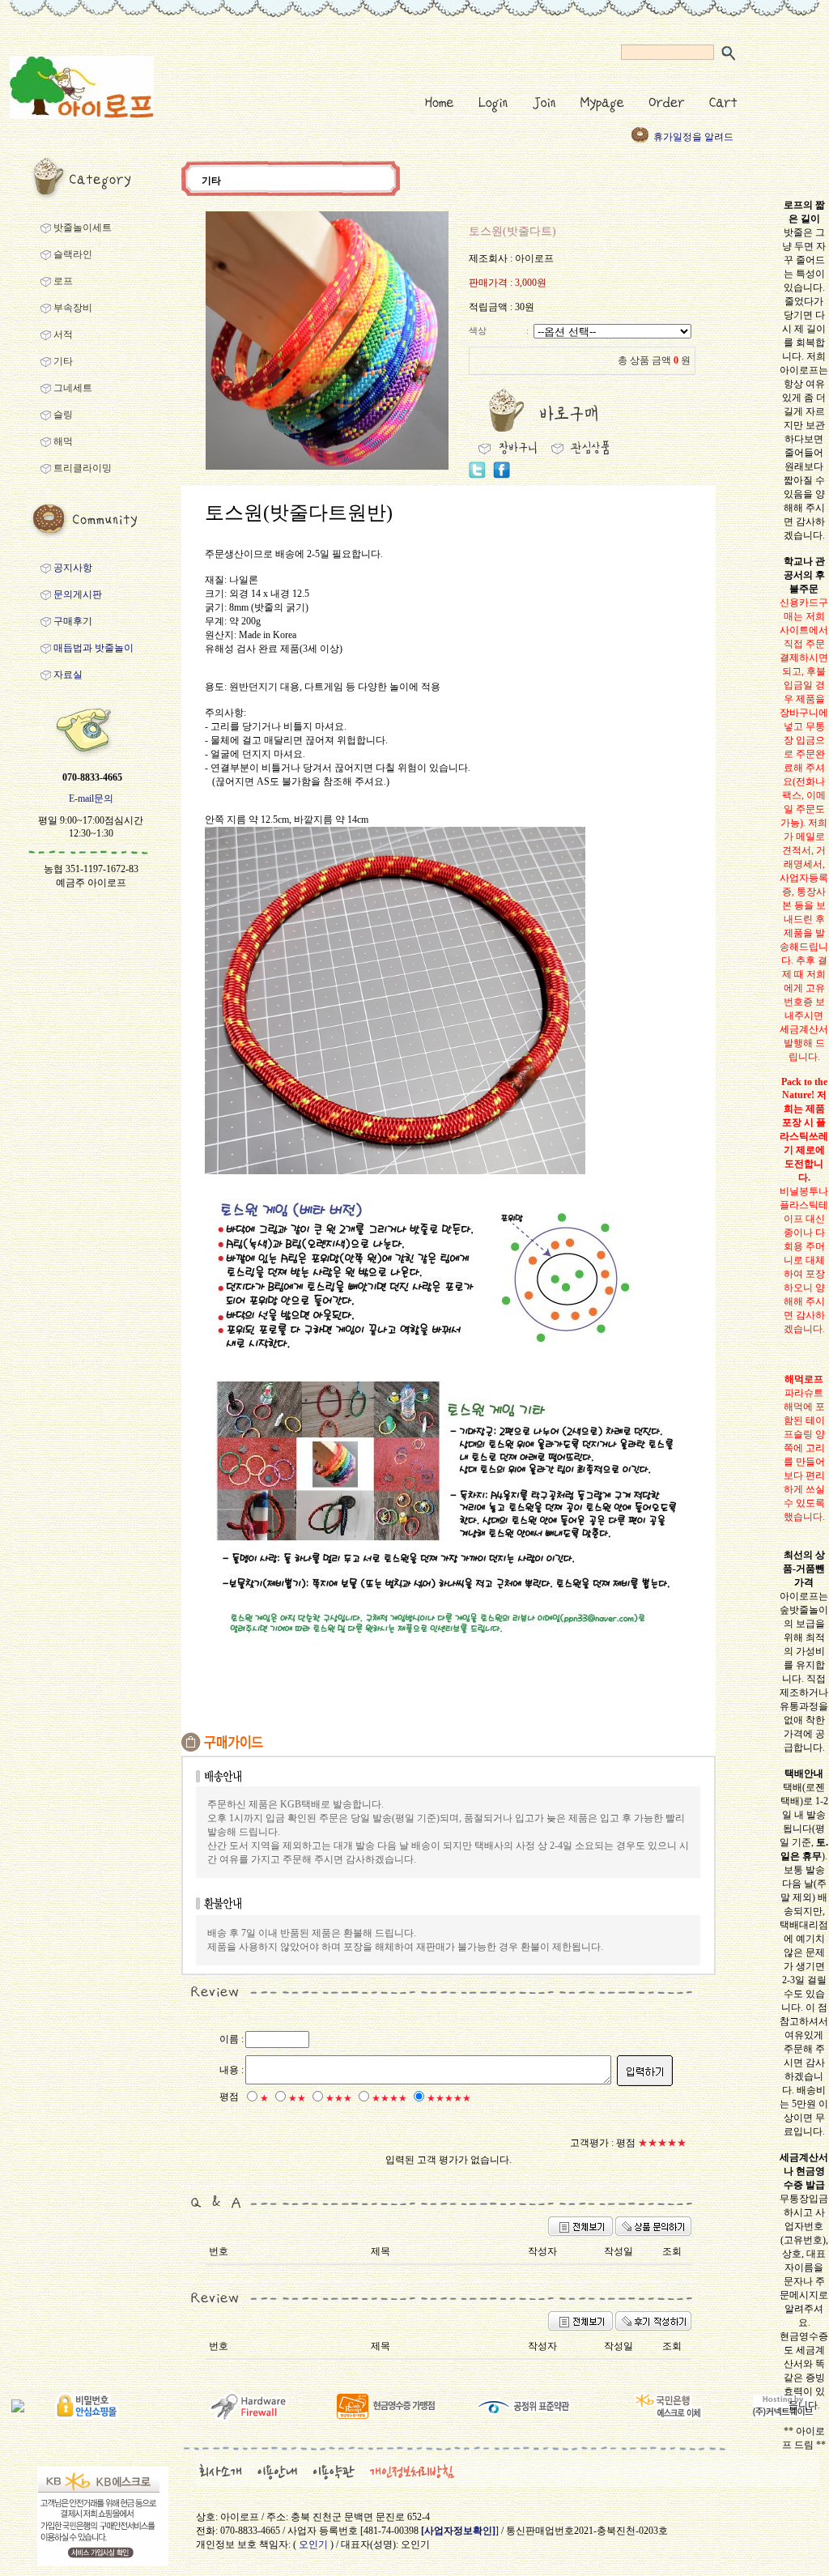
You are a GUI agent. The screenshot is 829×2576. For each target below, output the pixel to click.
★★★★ (389, 2098)
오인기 (313, 2544)
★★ (297, 2098)
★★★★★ (449, 2098)
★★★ (339, 2098)
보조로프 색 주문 (690, 142)
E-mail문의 (91, 798)
